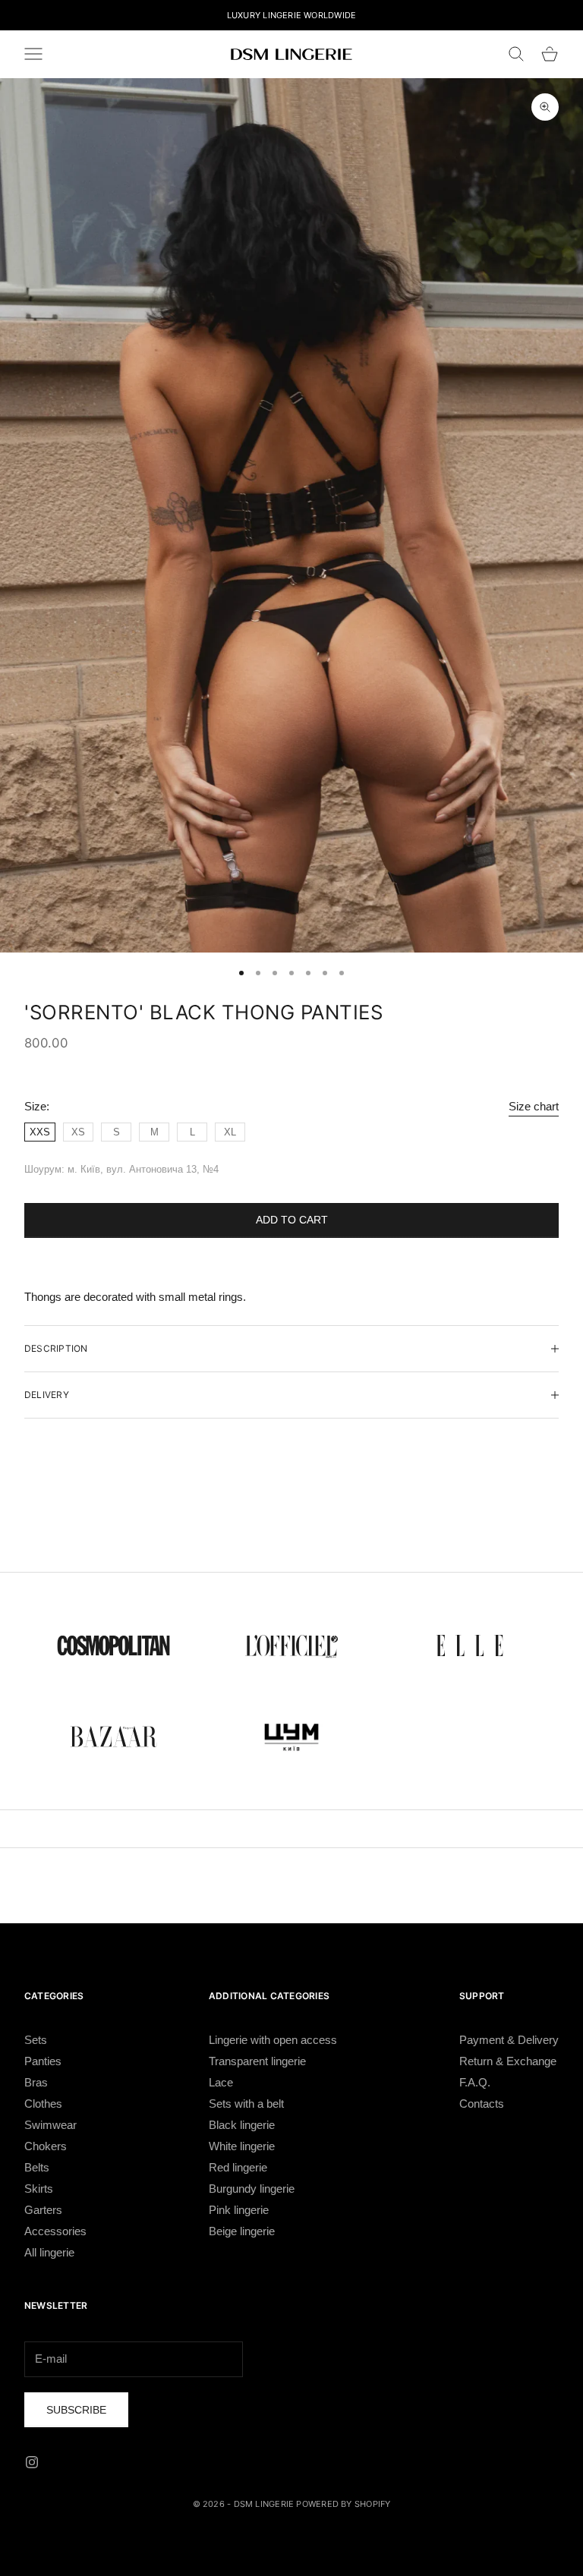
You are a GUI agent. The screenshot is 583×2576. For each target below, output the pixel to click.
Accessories (55, 2231)
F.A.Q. (475, 2082)
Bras (36, 2082)
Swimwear (50, 2125)
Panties (43, 2061)
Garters (43, 2210)
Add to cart (292, 1220)
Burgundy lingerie (252, 2189)
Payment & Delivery (509, 2040)
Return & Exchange (508, 2061)
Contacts (482, 2104)
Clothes (43, 2104)
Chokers (46, 2146)
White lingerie (242, 2146)
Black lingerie (242, 2125)
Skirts (39, 2189)
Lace (221, 2082)
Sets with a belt (246, 2104)
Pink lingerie (239, 2210)
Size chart (534, 1106)
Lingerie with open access (273, 2040)
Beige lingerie (242, 2231)
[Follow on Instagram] (32, 2462)
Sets (36, 2040)
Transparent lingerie (257, 2061)
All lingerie (49, 2252)
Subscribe (76, 2410)
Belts (37, 2167)
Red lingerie (238, 2167)
